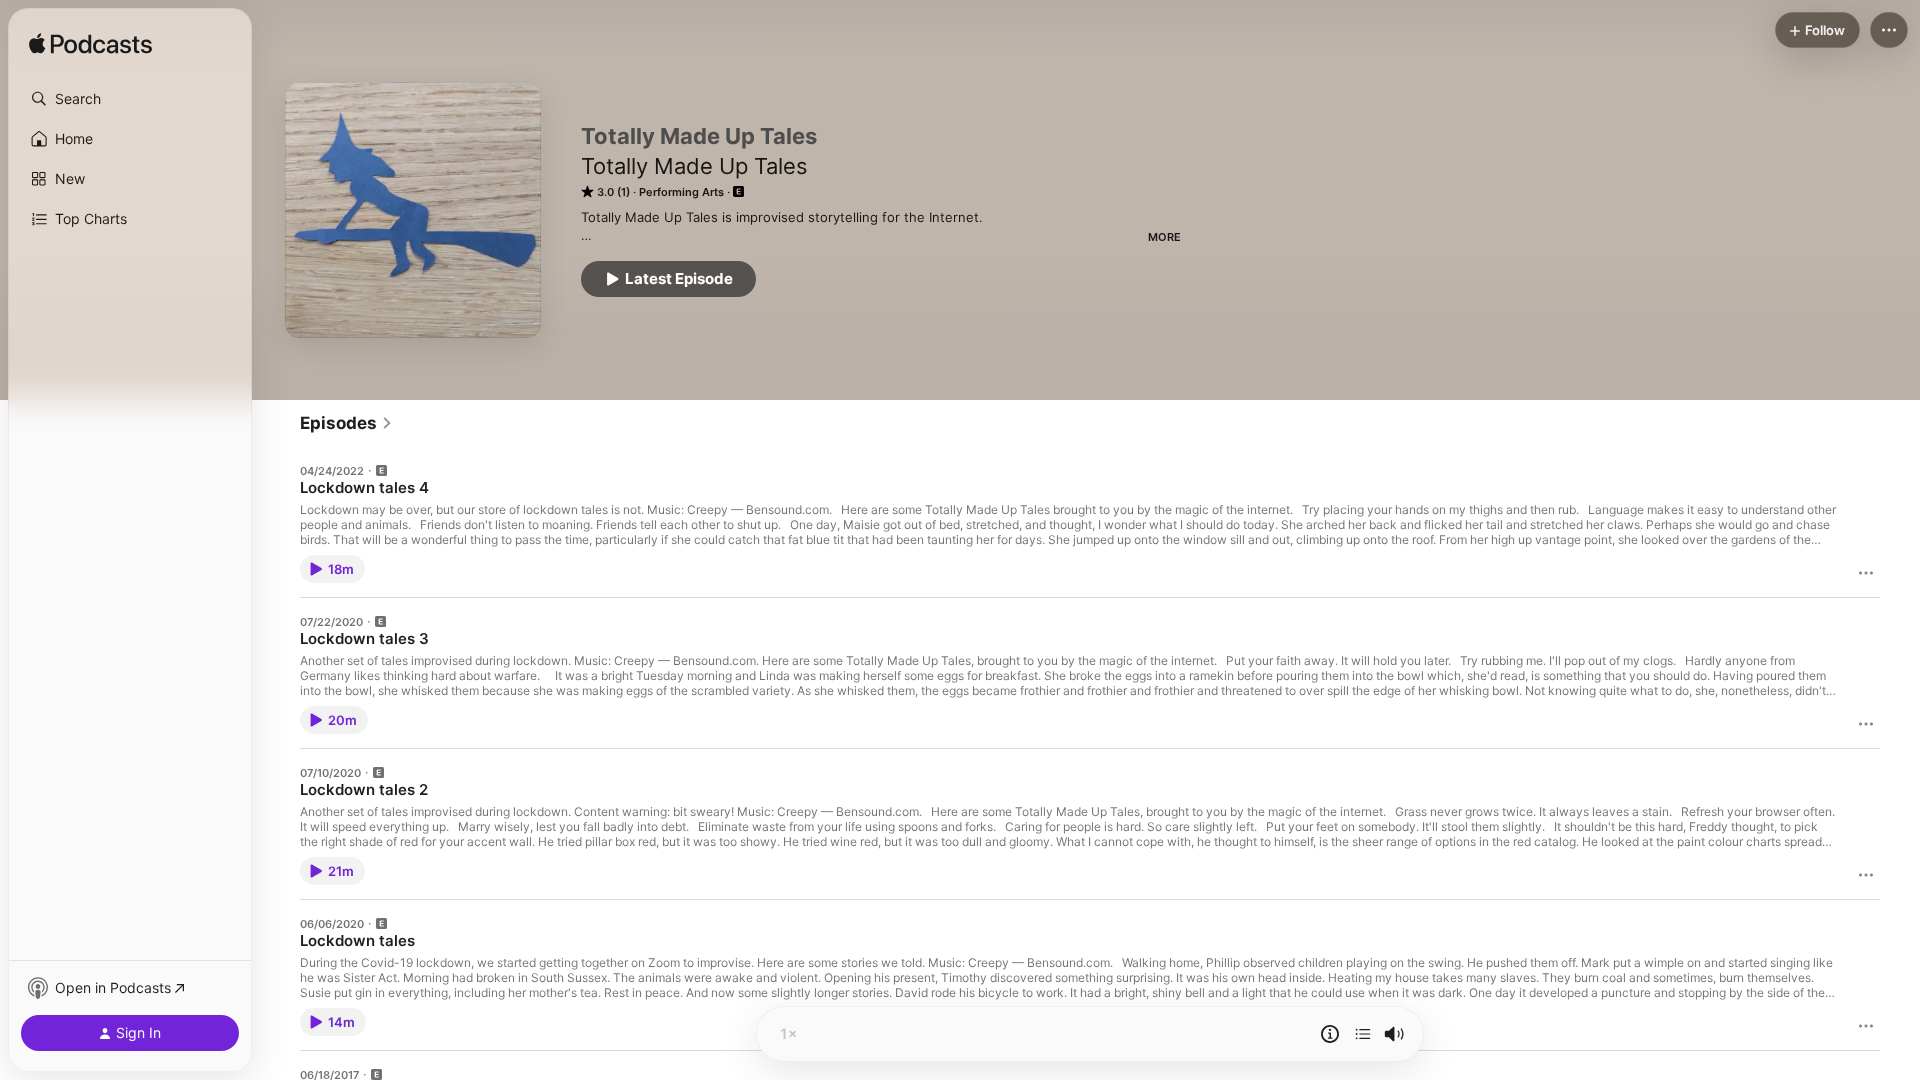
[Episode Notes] (1330, 1034)
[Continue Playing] (1363, 1034)
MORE (1164, 237)
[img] (90, 45)
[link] (346, 423)
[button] (130, 99)
